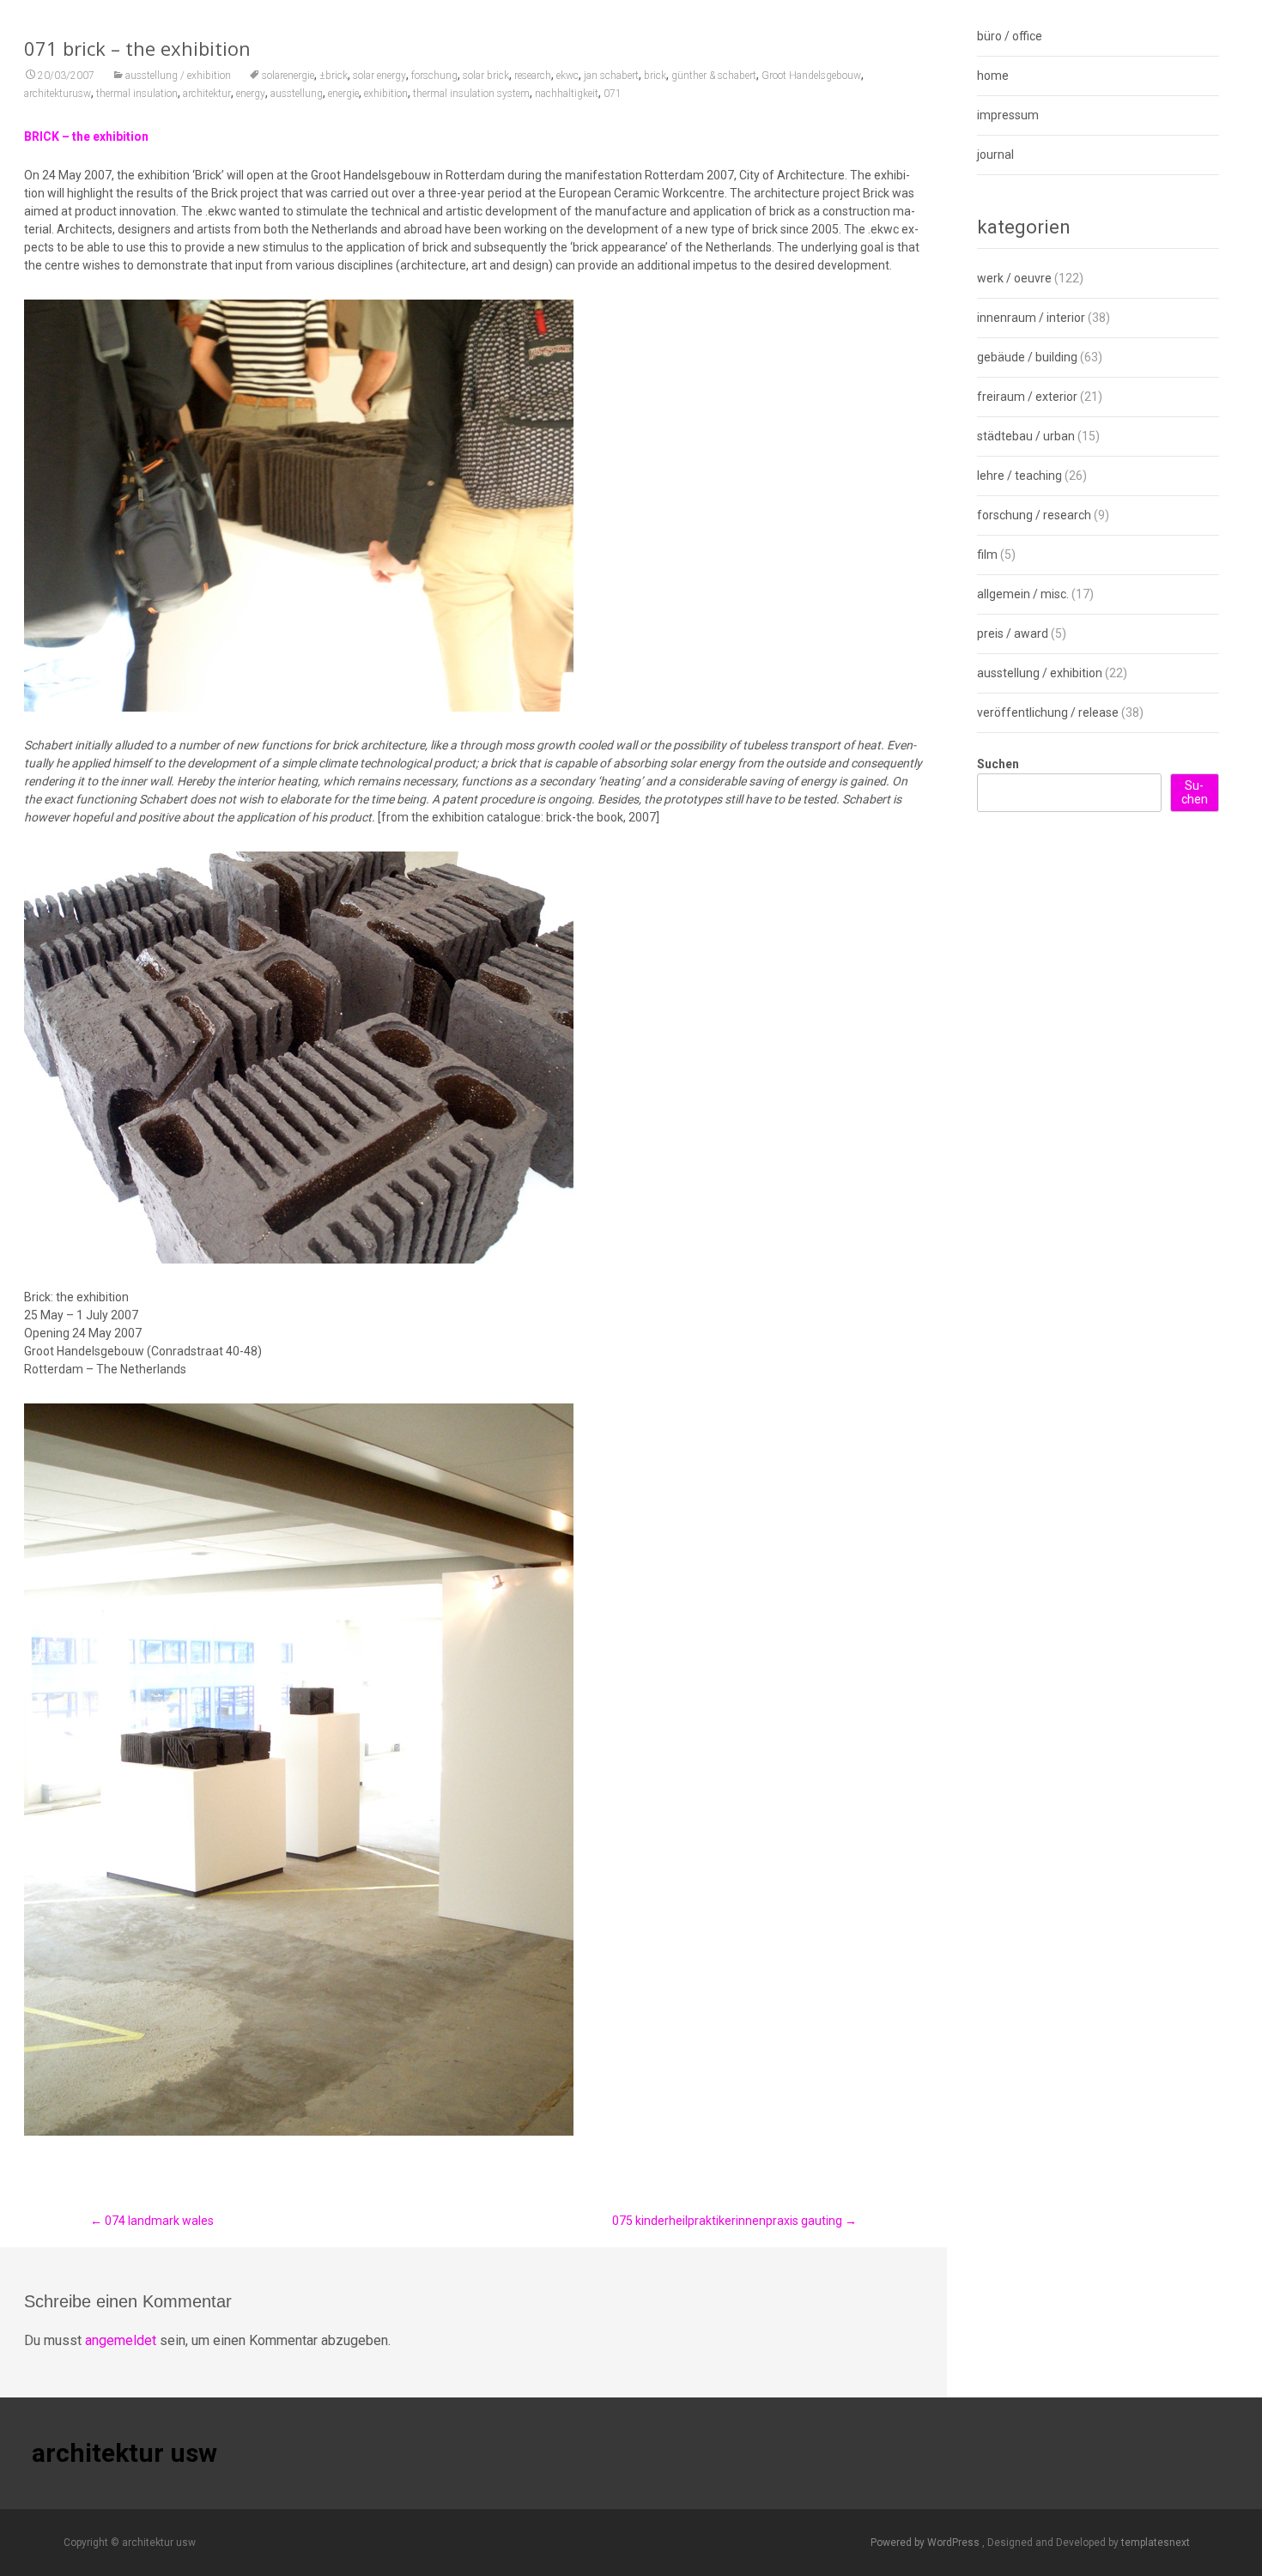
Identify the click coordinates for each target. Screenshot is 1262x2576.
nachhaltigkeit (567, 94)
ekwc (567, 76)
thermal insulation (137, 94)
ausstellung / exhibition (178, 76)
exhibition (386, 94)
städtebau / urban (1026, 436)
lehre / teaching (1019, 476)
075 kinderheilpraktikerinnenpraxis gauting (734, 2221)
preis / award (1013, 633)
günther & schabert (714, 76)
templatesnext (1156, 2543)
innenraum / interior (1031, 318)
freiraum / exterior (1027, 397)
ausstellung (297, 94)
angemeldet (121, 2340)
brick (655, 76)
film (987, 555)
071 (613, 94)
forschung (434, 76)
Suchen (998, 764)
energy (251, 94)
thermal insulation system (471, 94)
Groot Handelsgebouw (811, 76)
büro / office (1010, 36)
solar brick (486, 76)
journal (995, 155)
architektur (207, 94)
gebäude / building (1027, 357)
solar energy (379, 76)
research (533, 76)
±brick (334, 76)
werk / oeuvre (1014, 278)
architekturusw (58, 94)
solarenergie (288, 76)
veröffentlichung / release (1048, 712)
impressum (1008, 115)
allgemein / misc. (1023, 594)
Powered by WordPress (926, 2543)
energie (343, 94)
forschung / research (1034, 515)
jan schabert (611, 76)
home (993, 76)
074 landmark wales (152, 2221)
